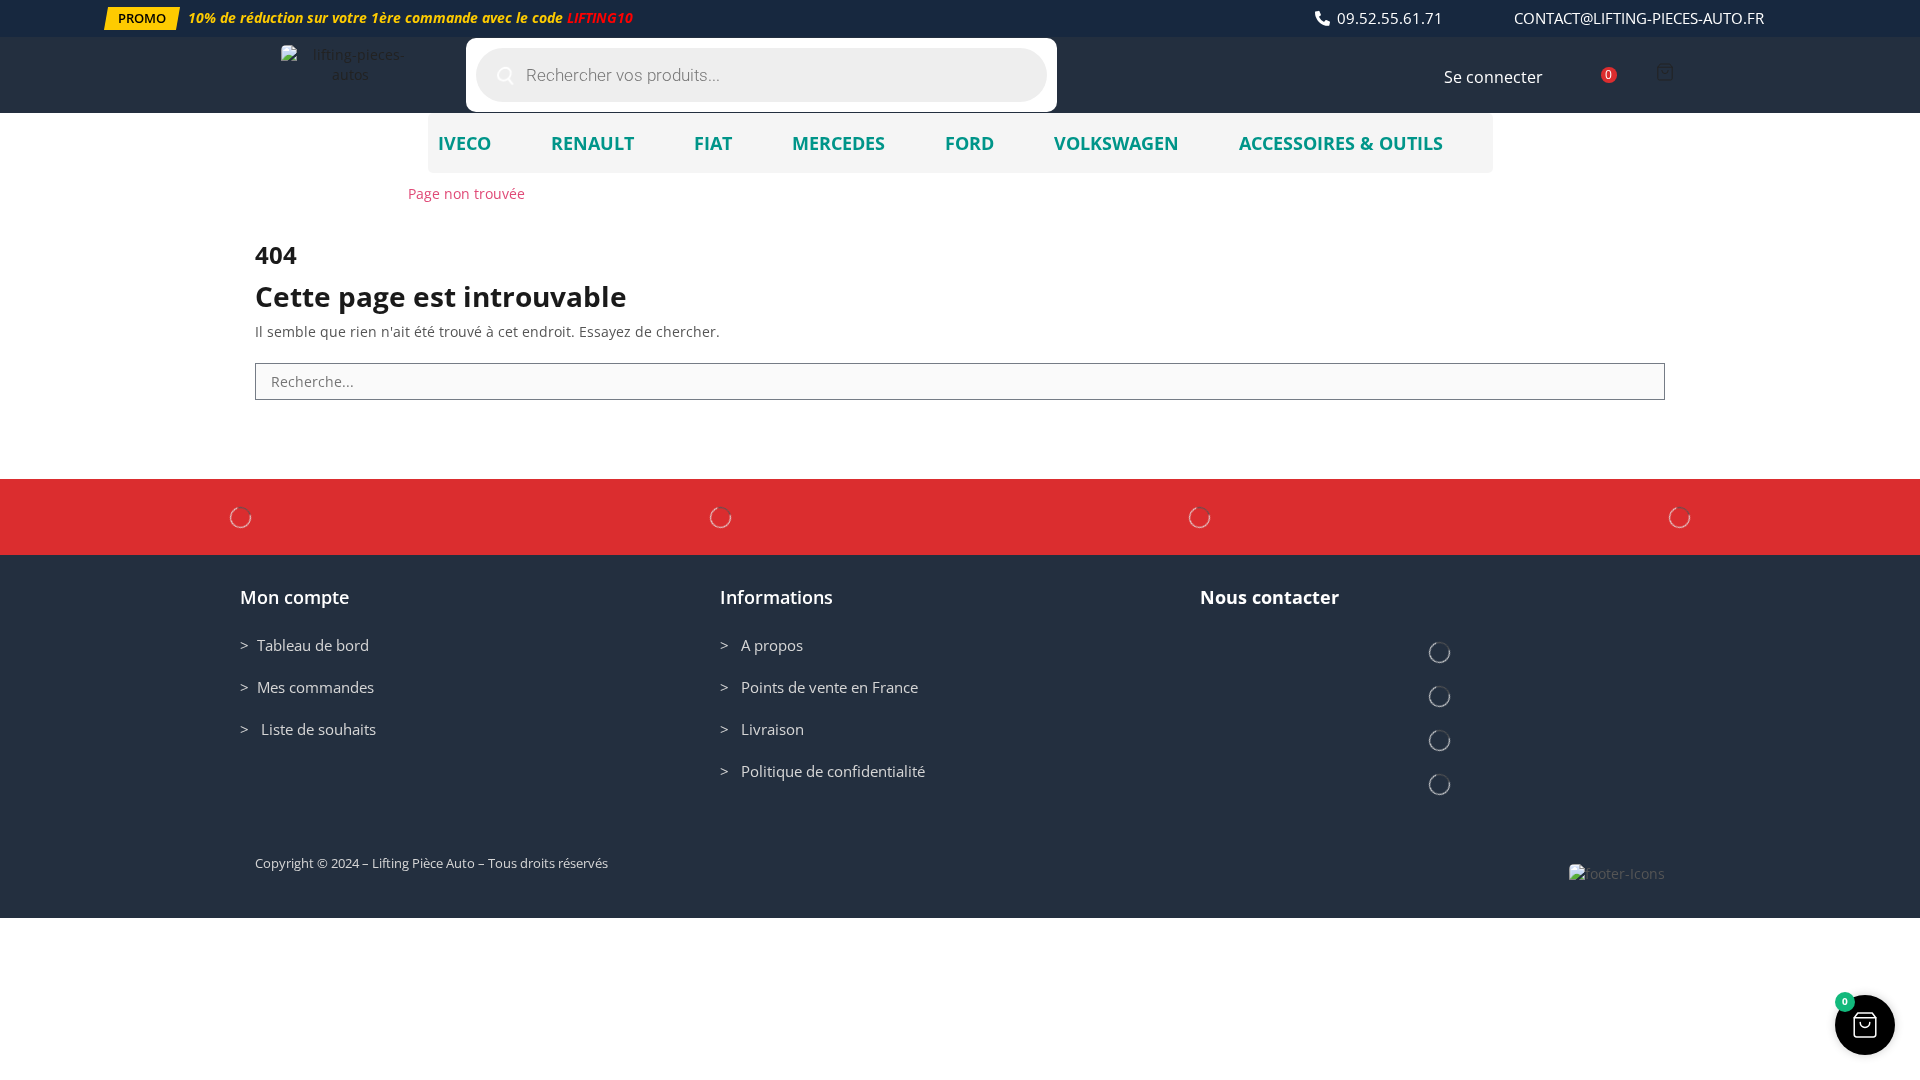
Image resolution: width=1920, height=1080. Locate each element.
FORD (969, 143)
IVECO (464, 143)
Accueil (280, 193)
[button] (142, 18)
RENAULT (592, 143)
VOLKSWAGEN (1116, 143)
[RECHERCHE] (1647, 381)
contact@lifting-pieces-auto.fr (1639, 18)
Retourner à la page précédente (1558, 193)
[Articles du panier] (1665, 72)
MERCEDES (838, 143)
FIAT (713, 143)
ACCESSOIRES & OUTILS (1341, 143)
